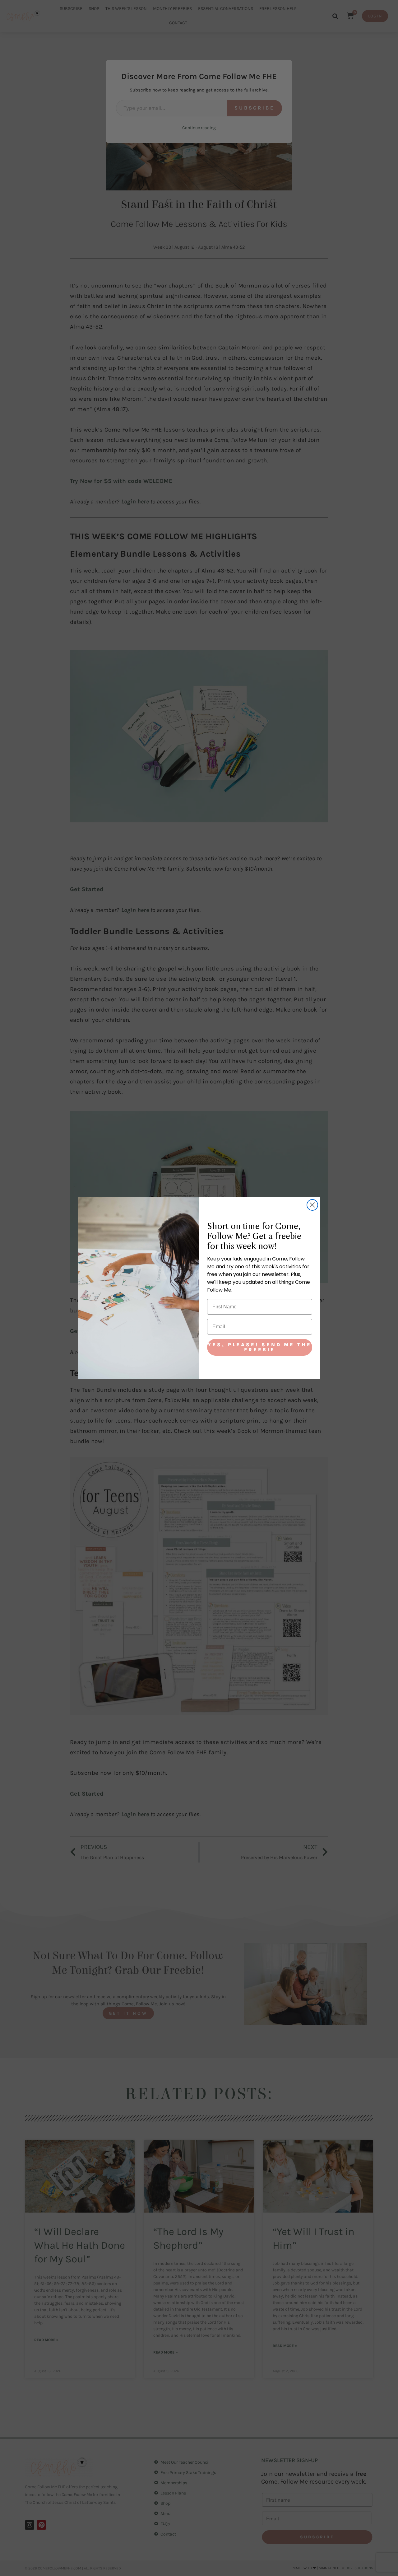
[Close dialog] (312, 1205)
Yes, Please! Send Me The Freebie (260, 1347)
